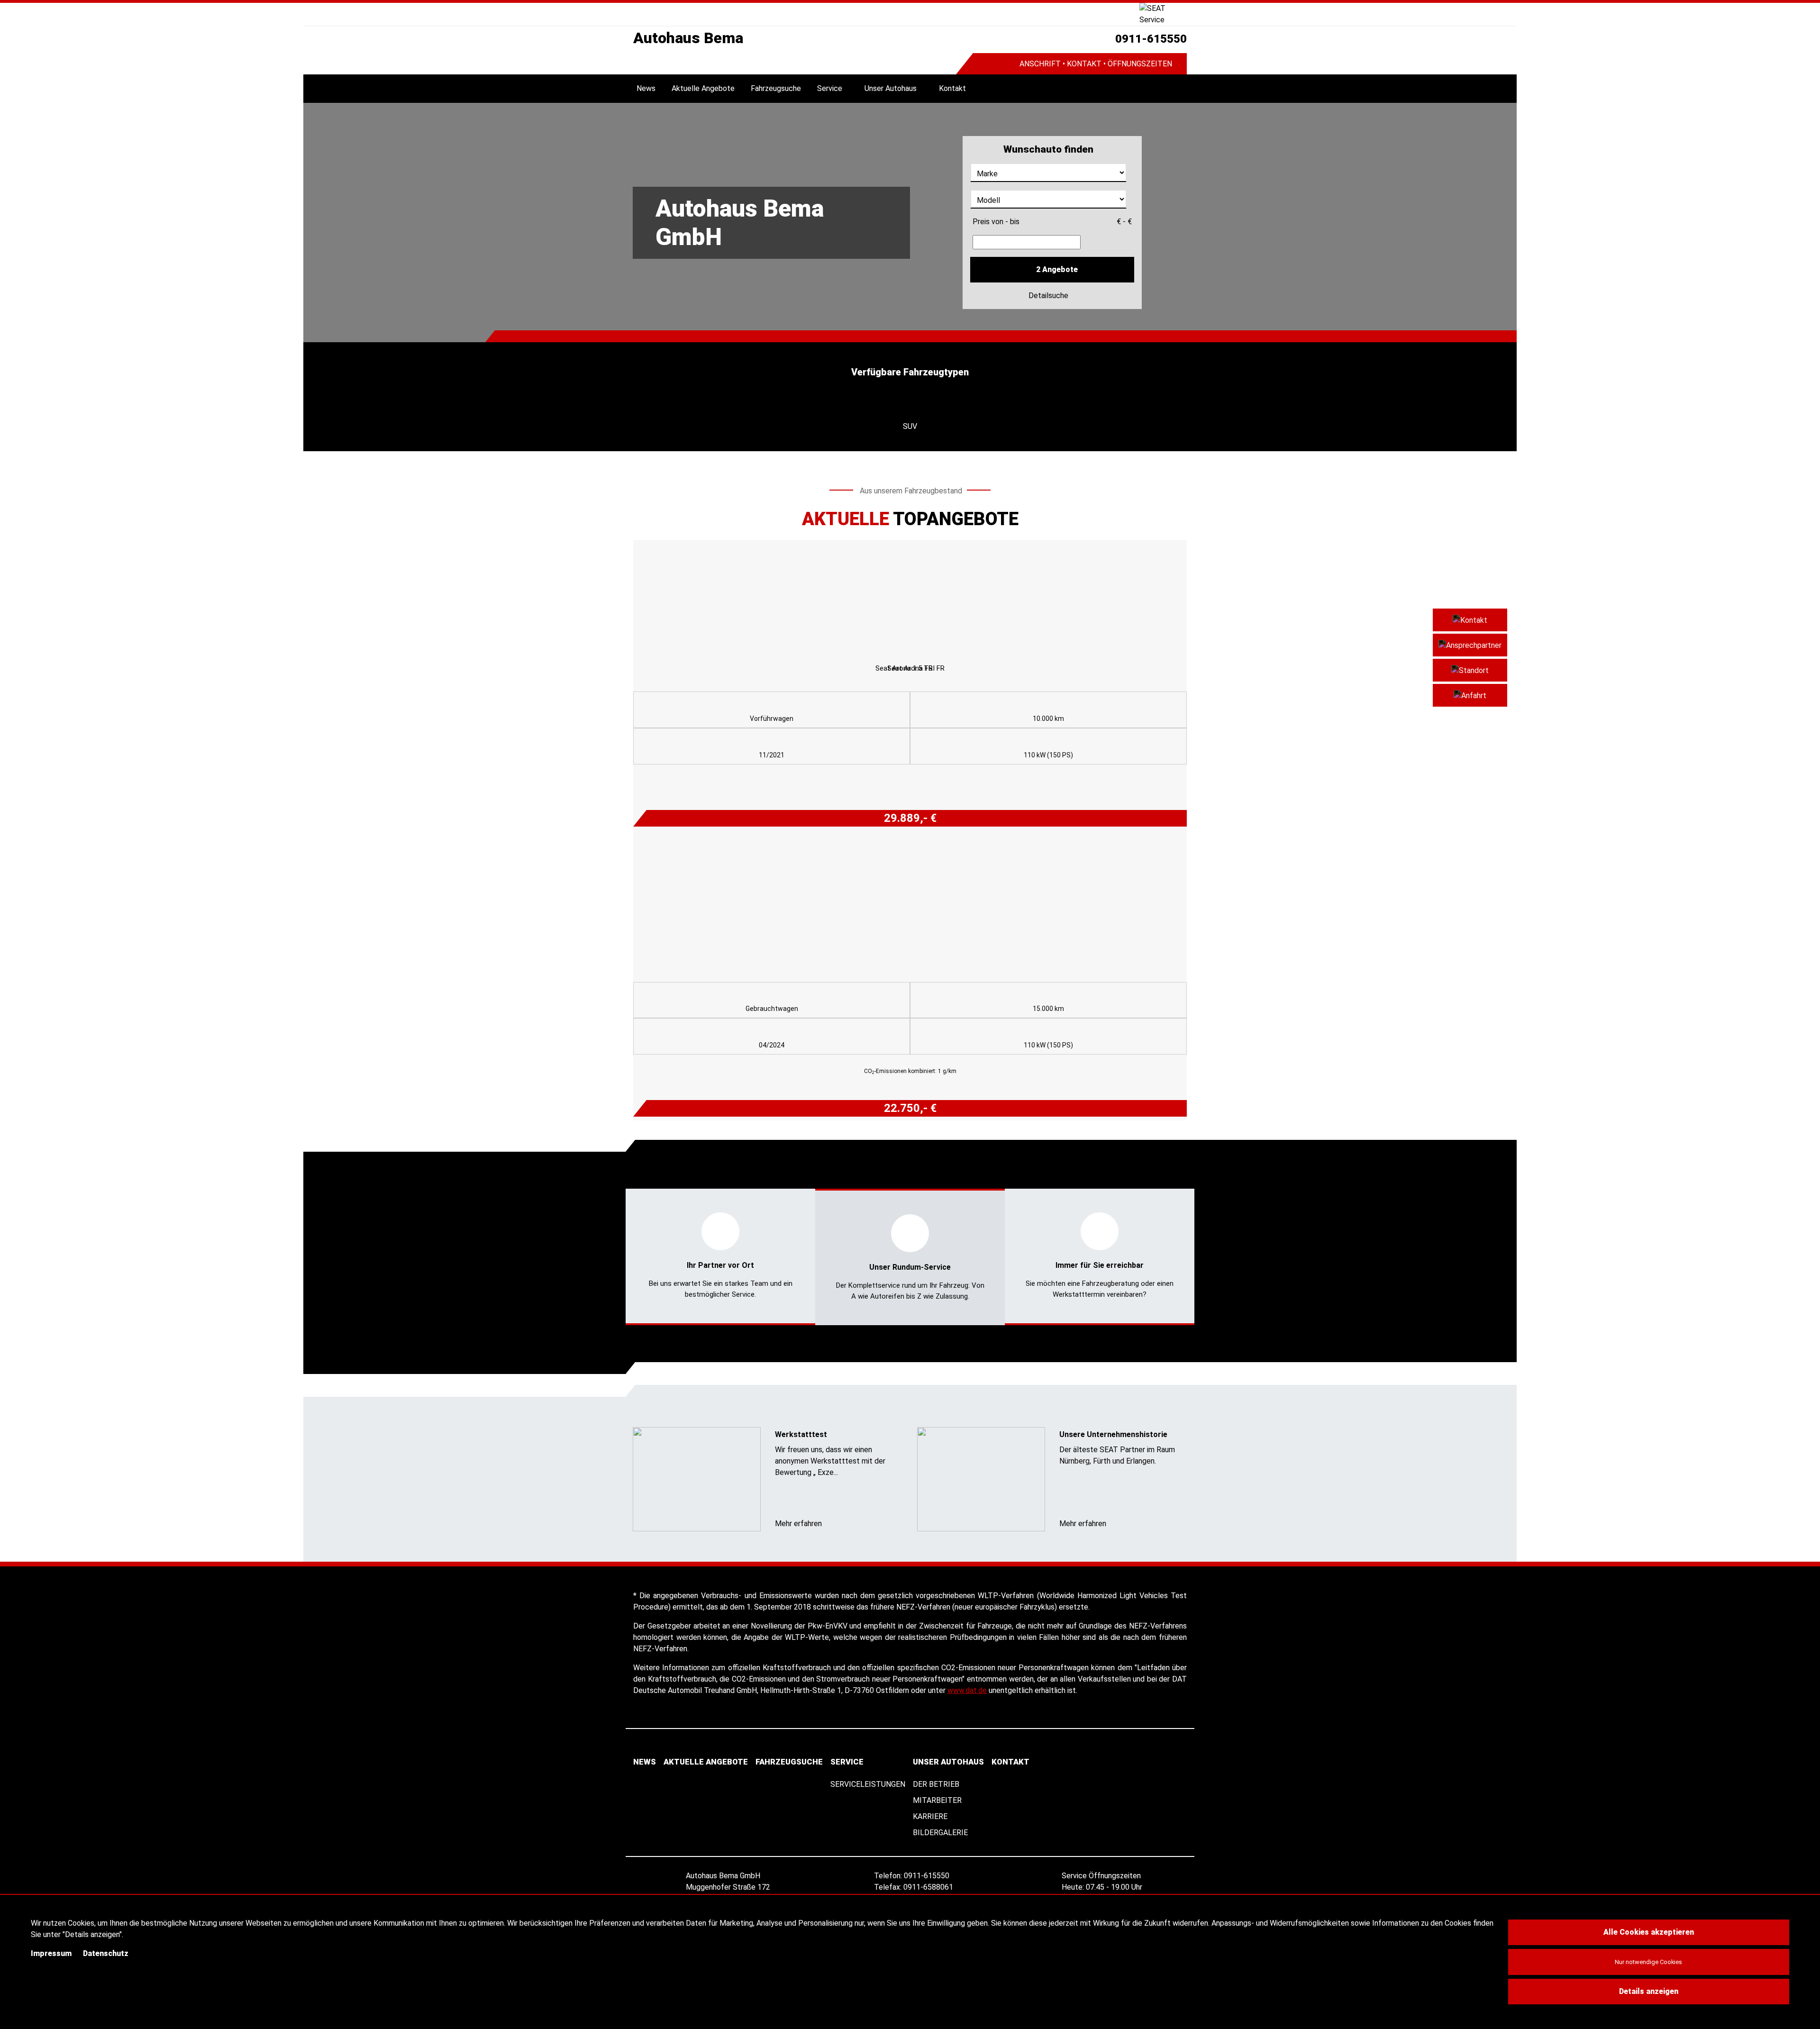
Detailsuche (1049, 296)
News (646, 88)
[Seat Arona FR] (910, 599)
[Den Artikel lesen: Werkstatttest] (697, 1479)
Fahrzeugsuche (776, 88)
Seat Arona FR (910, 668)
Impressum (51, 1953)
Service (830, 88)
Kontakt (952, 88)
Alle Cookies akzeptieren (1649, 1932)
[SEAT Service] (1163, 14)
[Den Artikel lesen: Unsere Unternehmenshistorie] (981, 1479)
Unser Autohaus (891, 88)
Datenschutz (106, 1953)
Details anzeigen (1649, 1991)
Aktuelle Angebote (703, 88)
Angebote (1057, 269)
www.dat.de (967, 1690)
